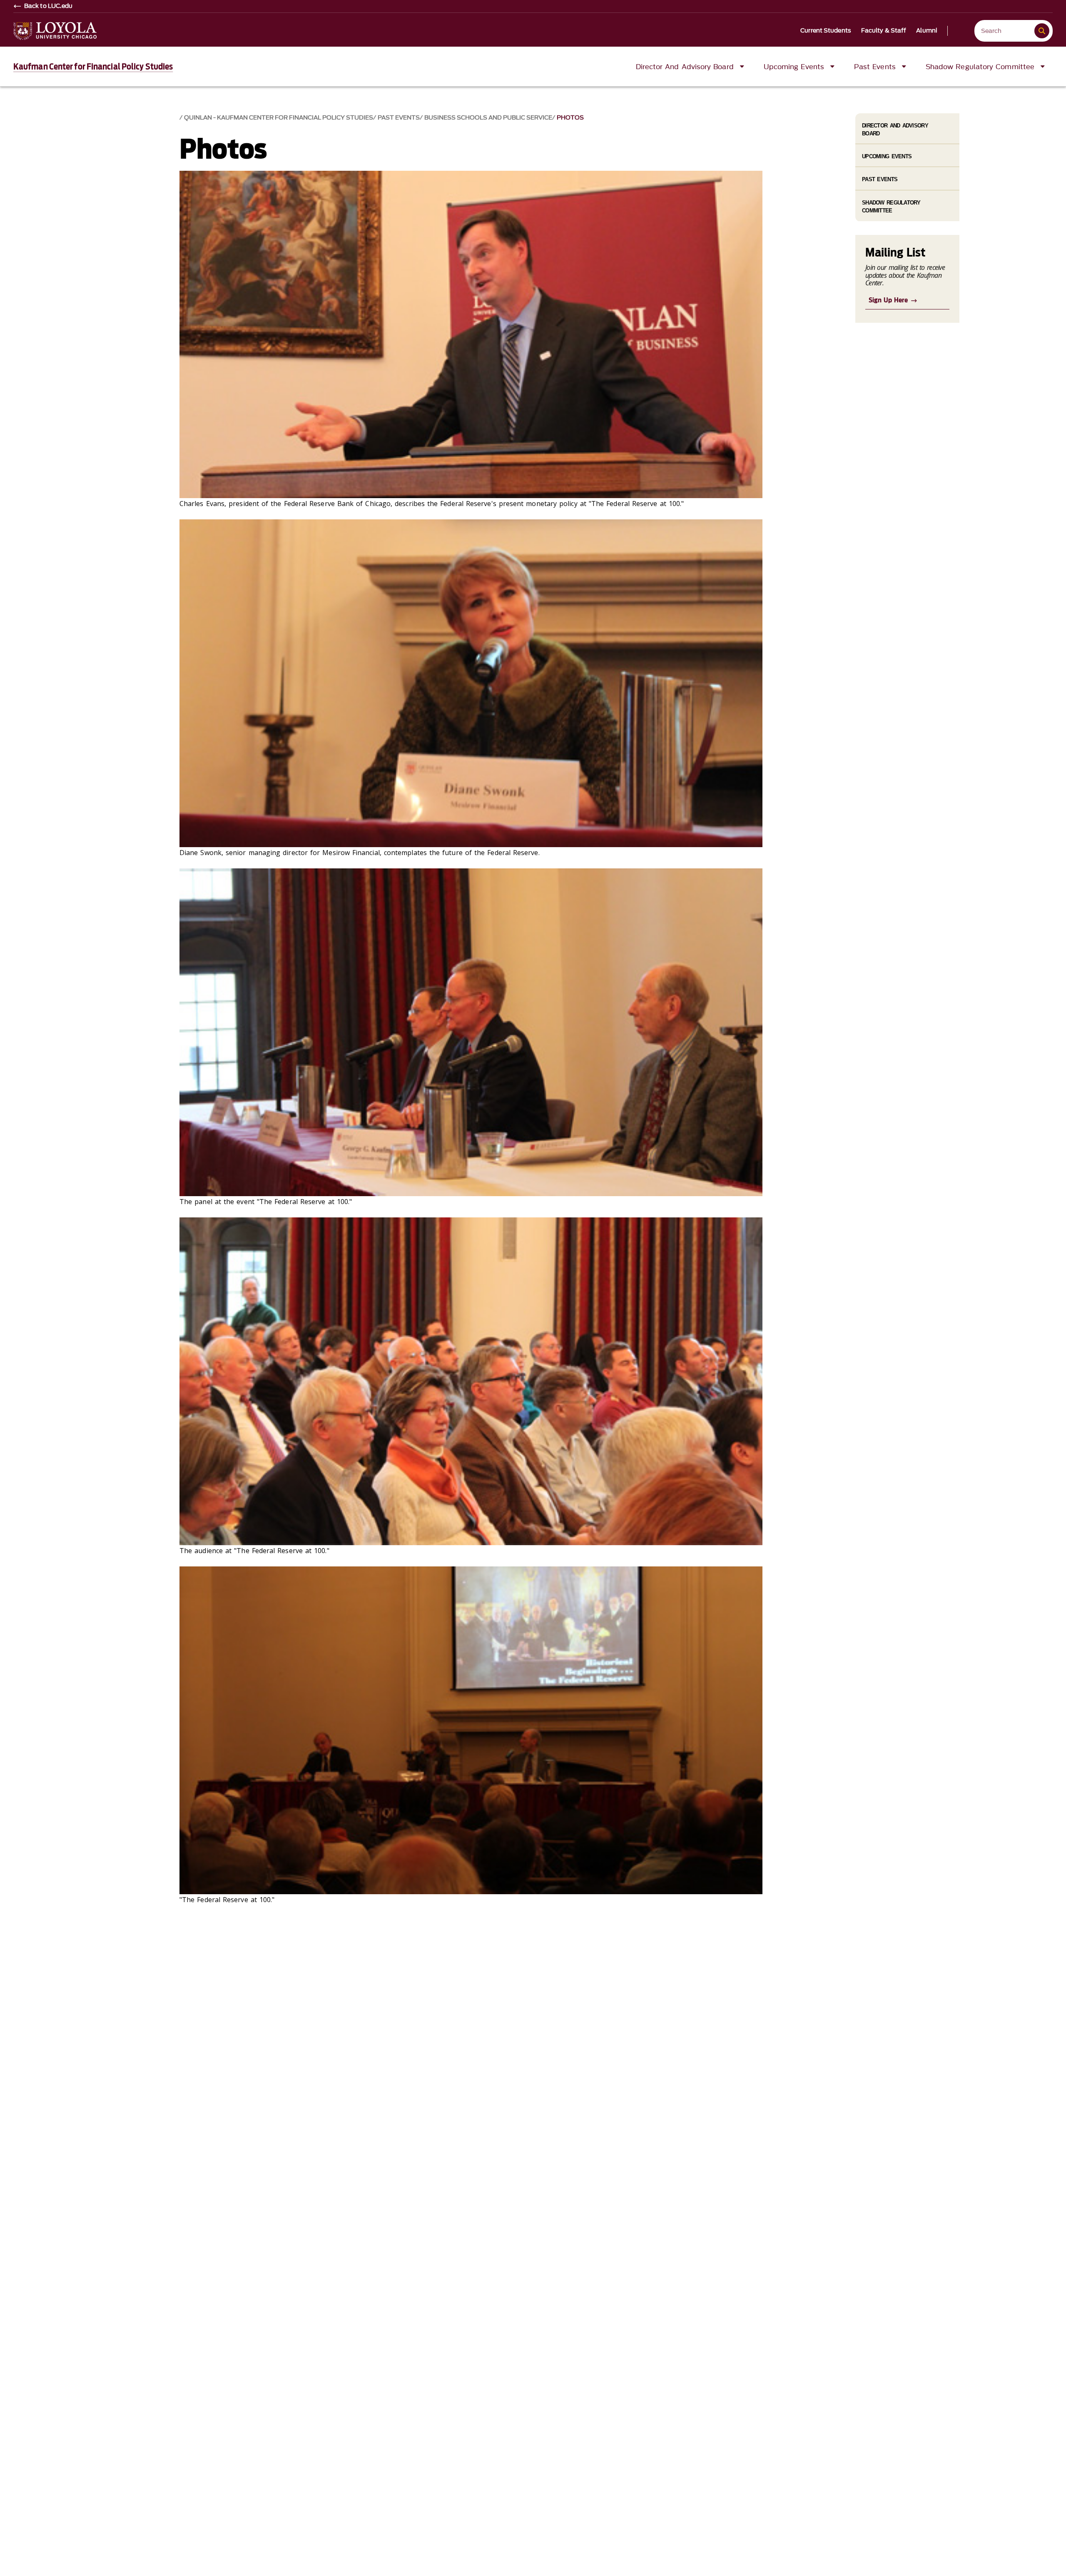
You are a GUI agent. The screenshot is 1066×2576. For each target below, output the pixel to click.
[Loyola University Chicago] (55, 31)
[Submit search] (1042, 31)
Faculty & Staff (884, 31)
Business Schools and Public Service (488, 118)
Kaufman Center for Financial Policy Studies (93, 67)
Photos (570, 118)
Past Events (399, 118)
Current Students (826, 31)
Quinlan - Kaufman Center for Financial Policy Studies (279, 118)
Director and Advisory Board (895, 130)
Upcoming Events (887, 156)
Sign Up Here (888, 300)
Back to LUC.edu (49, 6)
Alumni (927, 31)
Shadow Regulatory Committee (891, 207)
